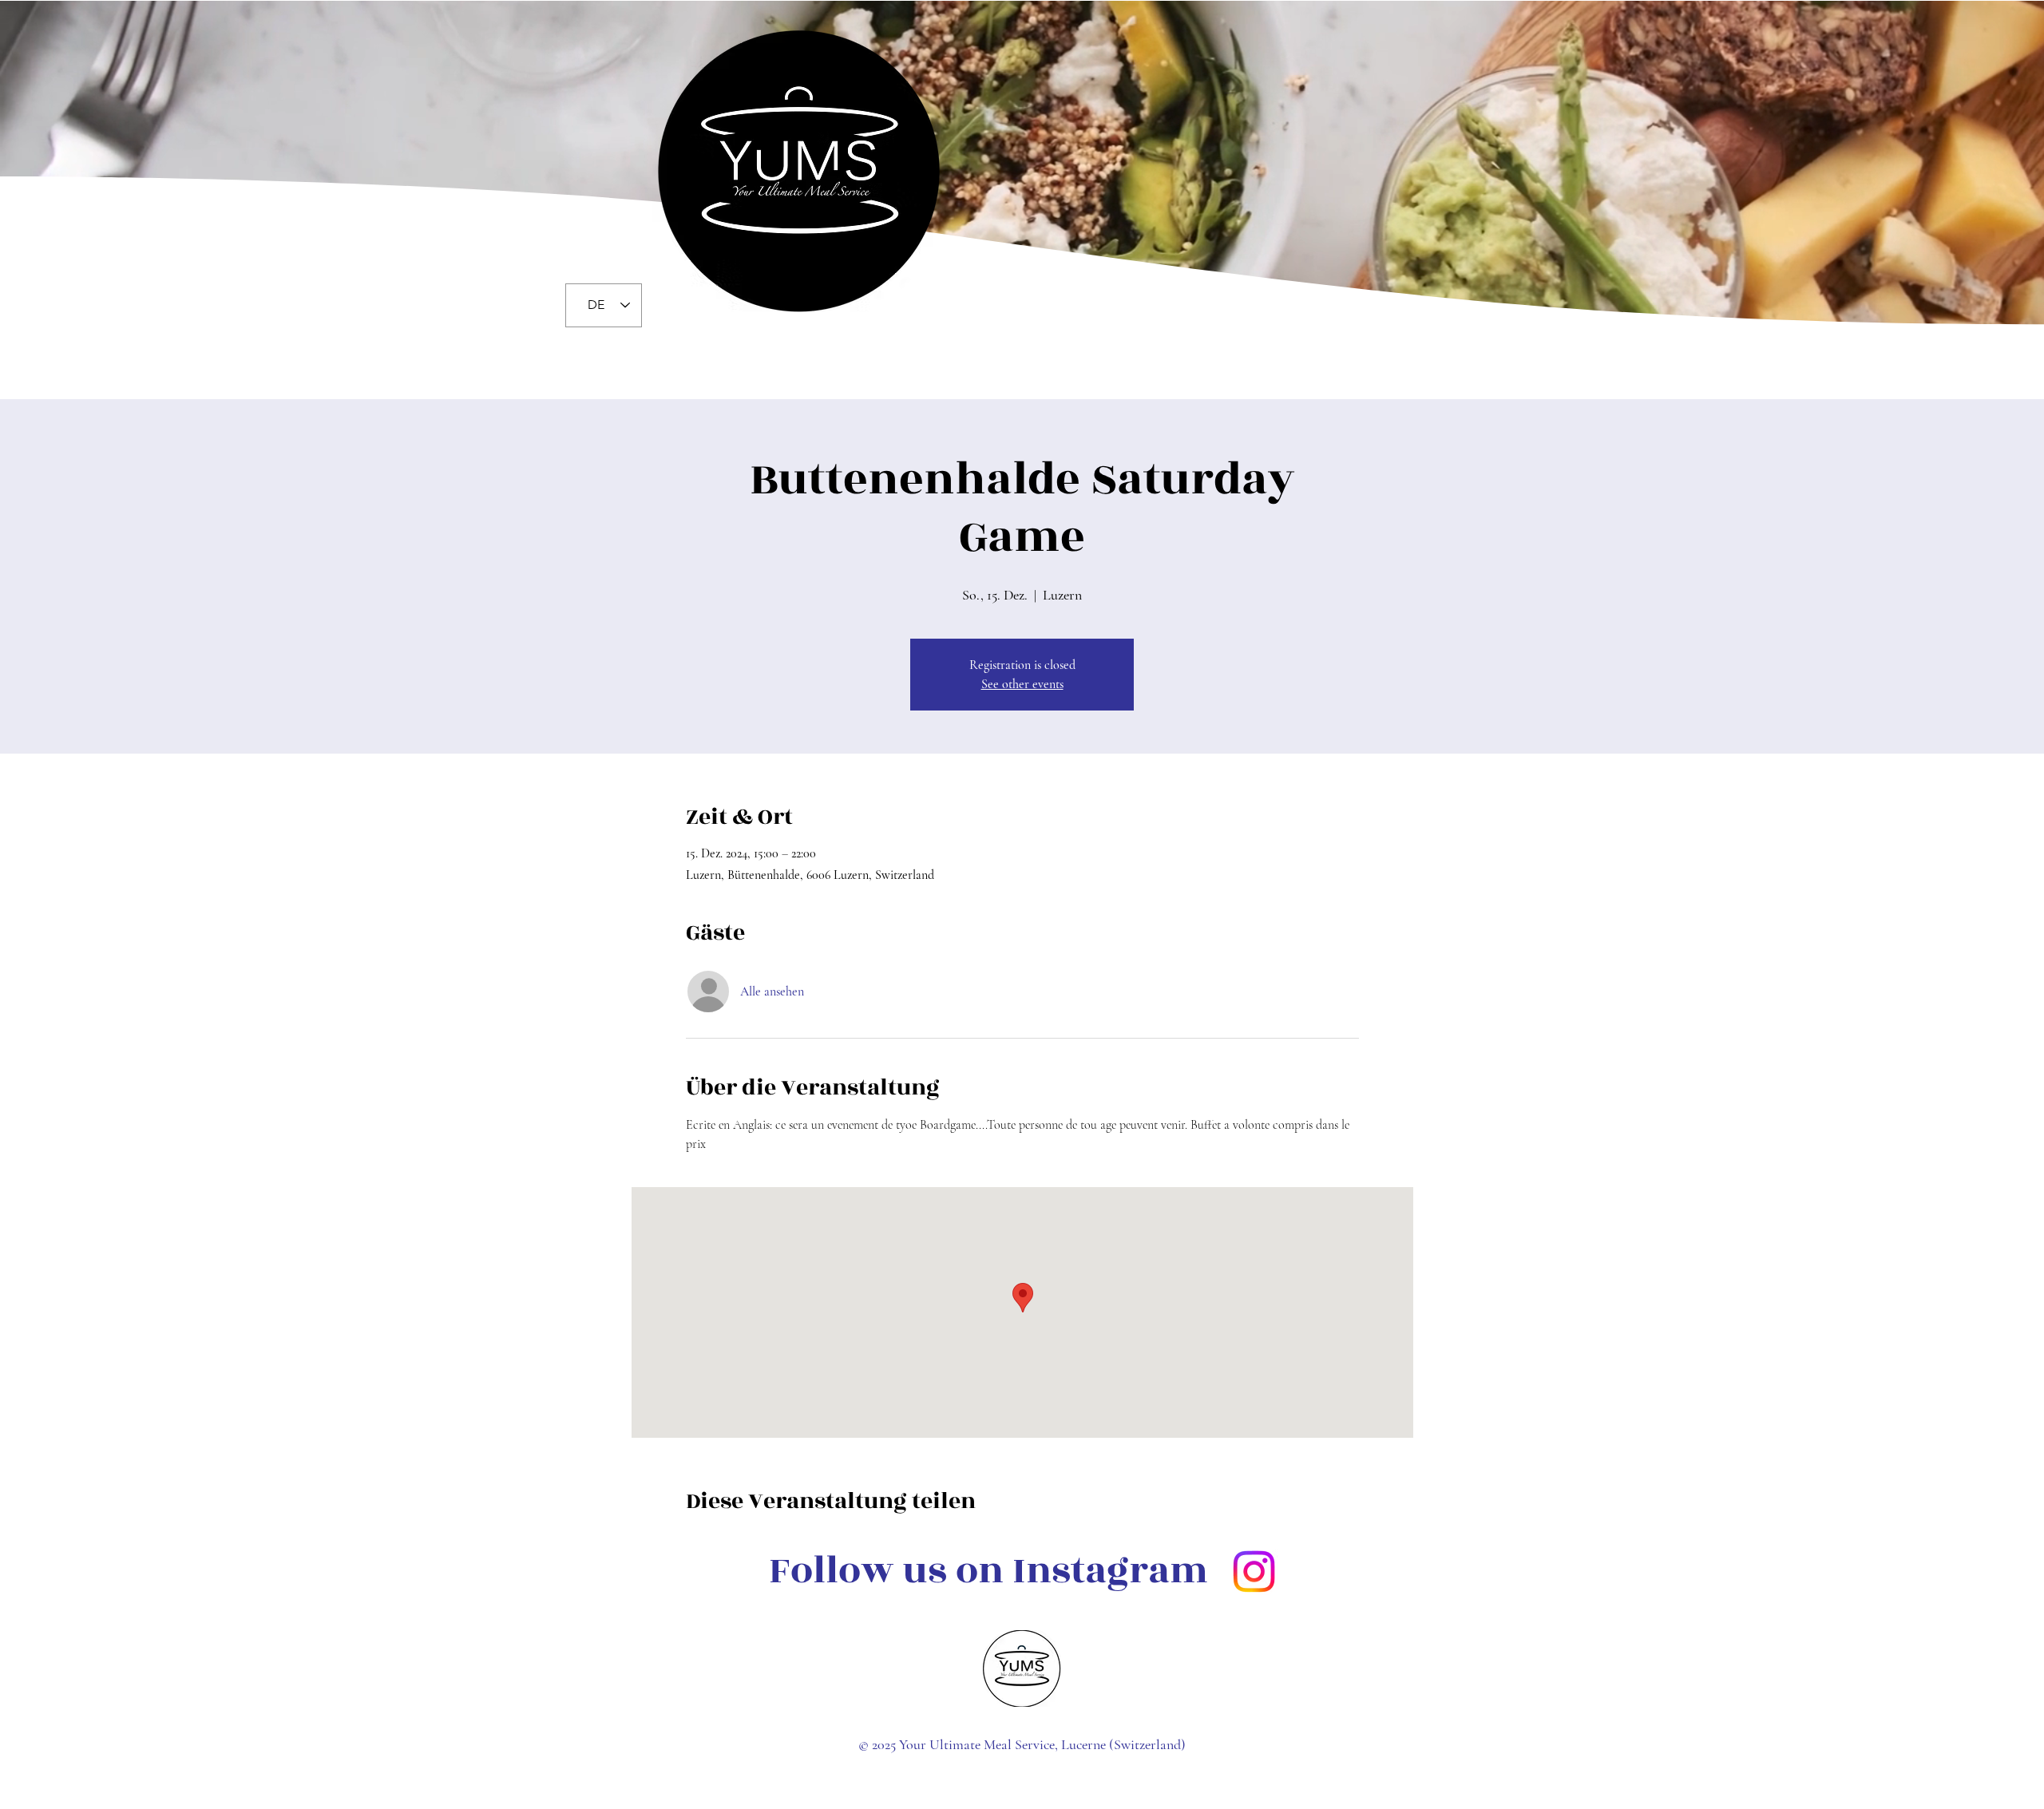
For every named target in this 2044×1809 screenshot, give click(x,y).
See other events (1022, 684)
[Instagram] (1254, 1571)
